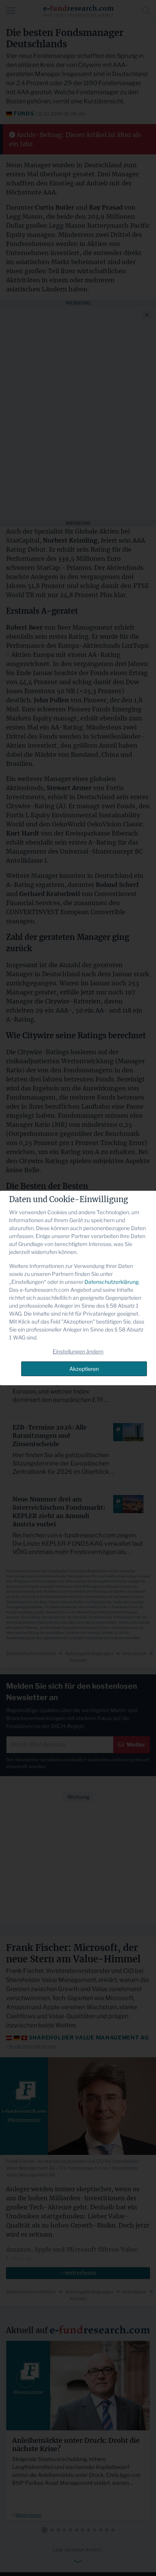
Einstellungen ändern (78, 1351)
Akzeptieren (84, 1369)
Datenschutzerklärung (112, 1282)
